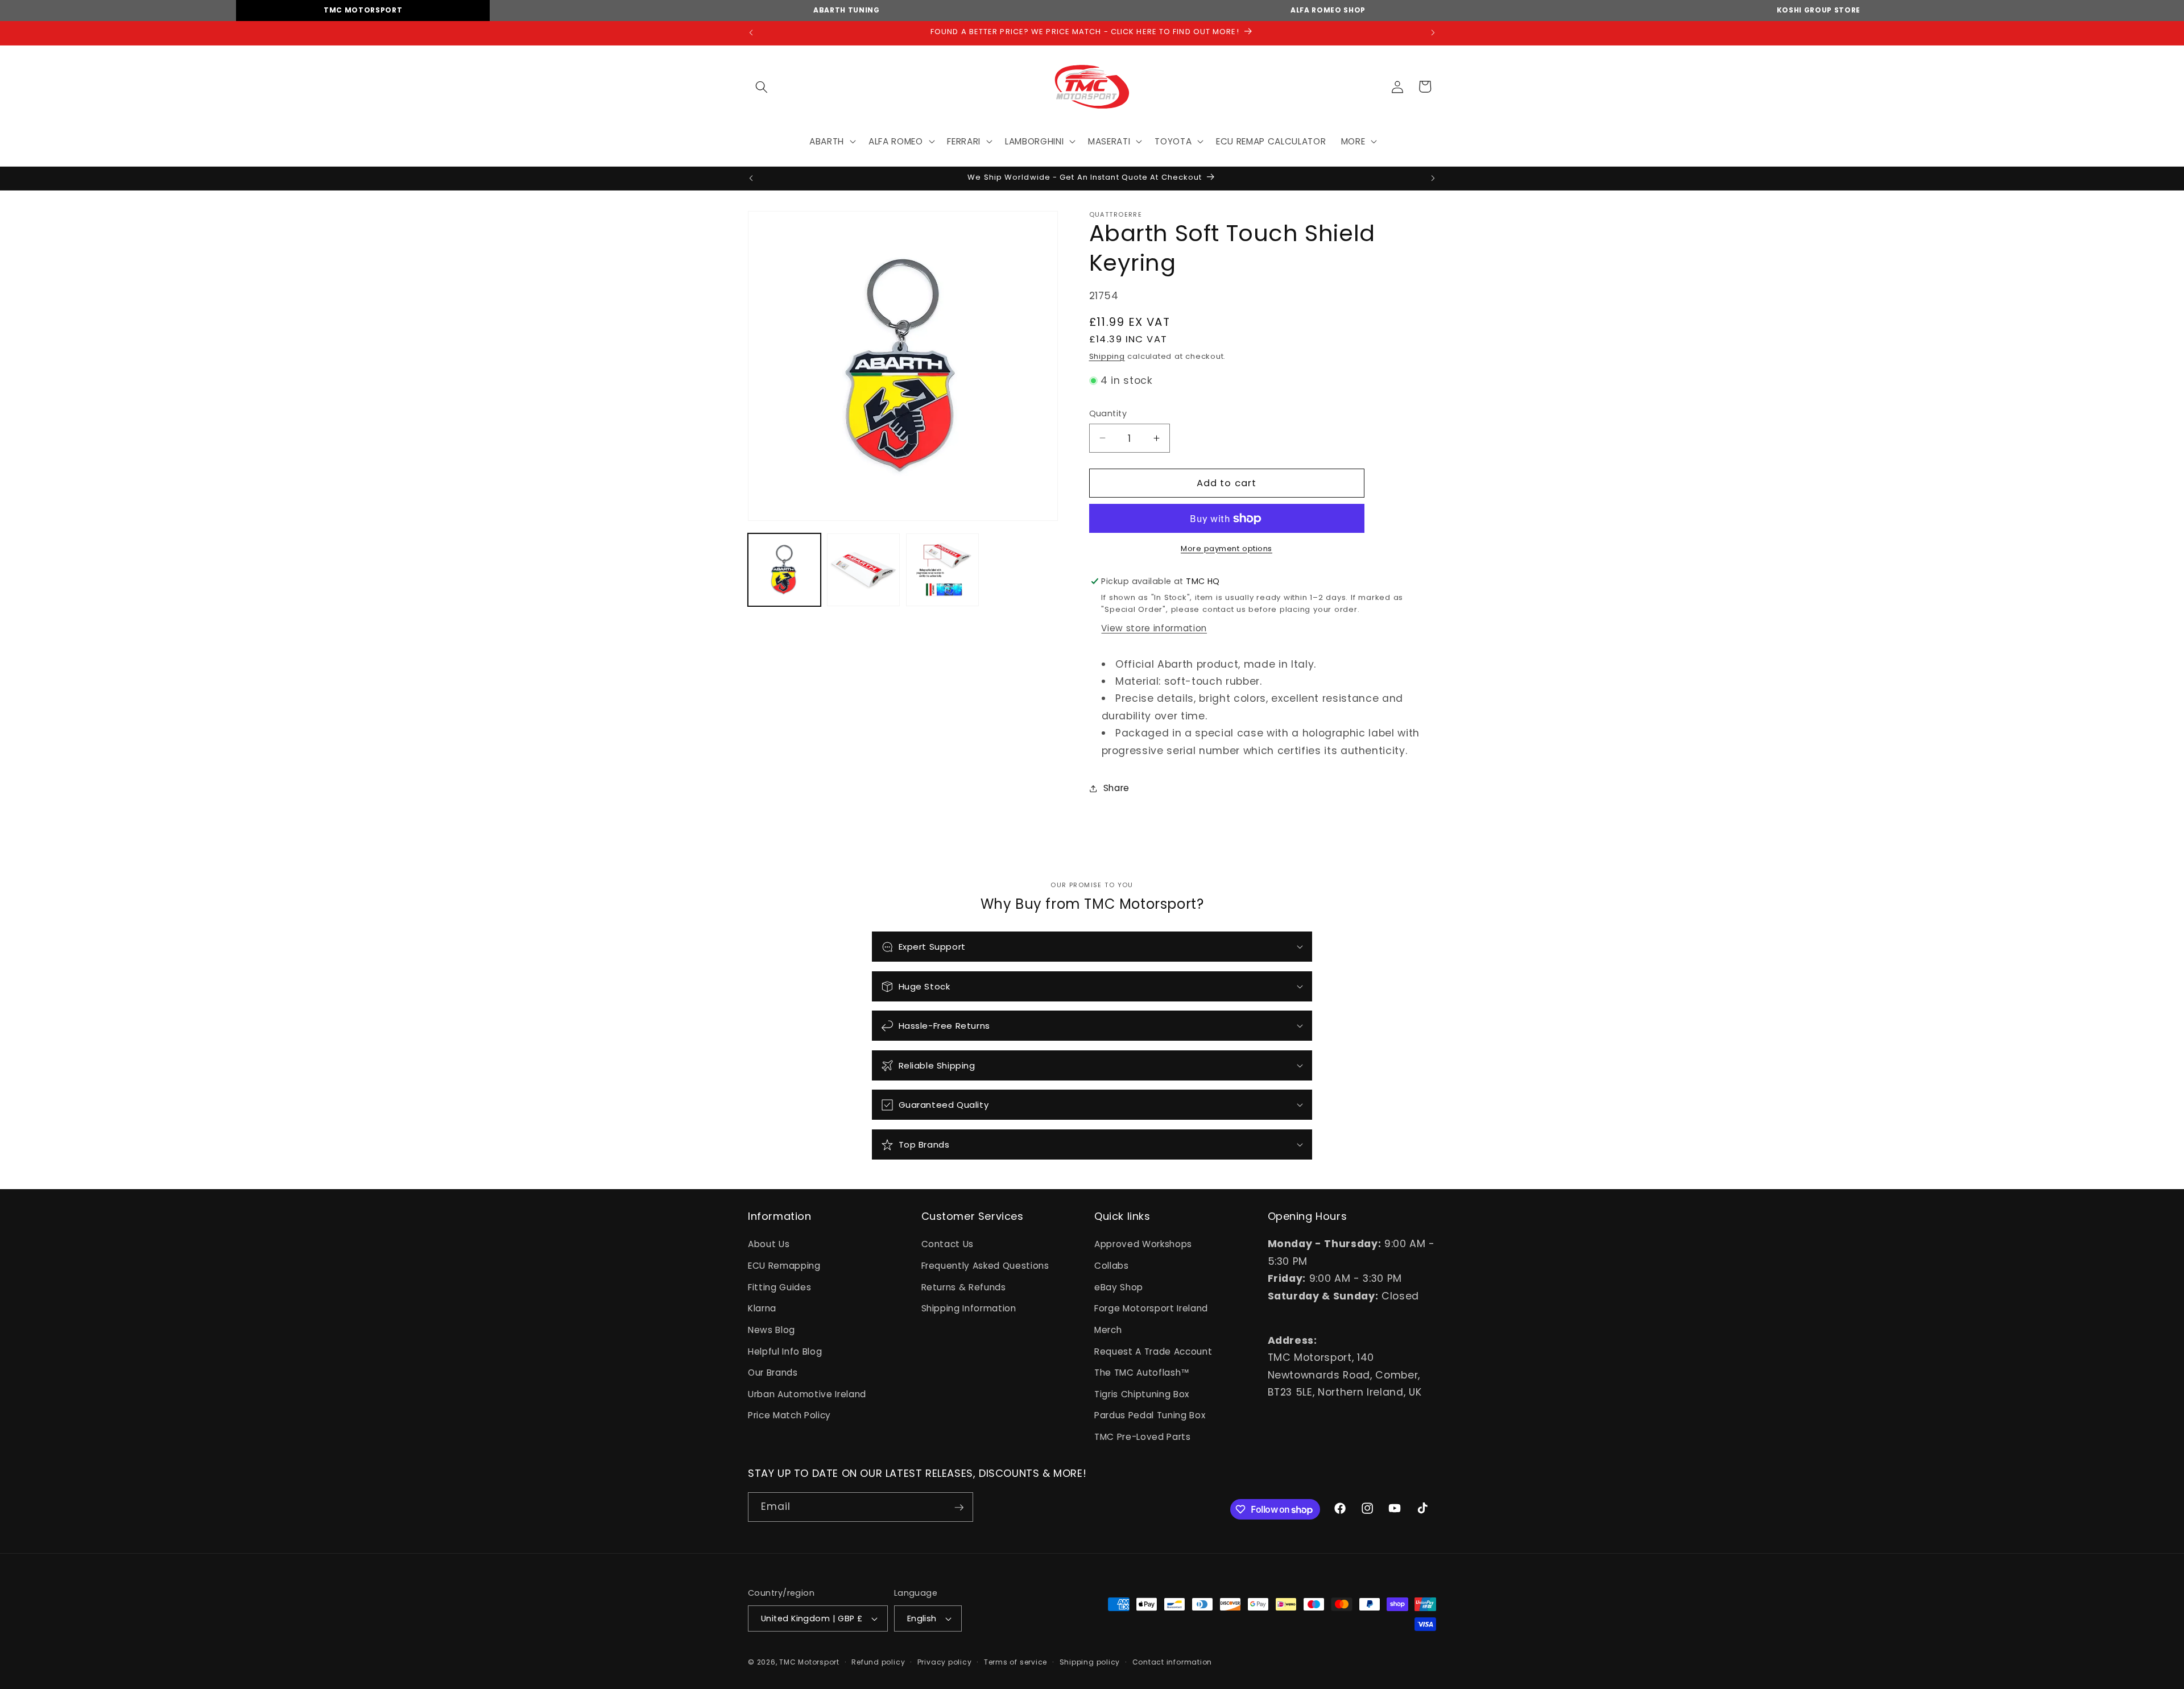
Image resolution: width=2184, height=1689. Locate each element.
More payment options (1227, 548)
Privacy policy (945, 1662)
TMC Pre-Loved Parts (1143, 1437)
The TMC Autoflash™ (1142, 1373)
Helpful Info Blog (785, 1351)
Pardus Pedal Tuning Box (1150, 1416)
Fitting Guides (779, 1287)
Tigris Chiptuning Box (1142, 1394)
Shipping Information (969, 1309)
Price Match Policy (789, 1416)
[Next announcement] (1433, 33)
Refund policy (878, 1662)
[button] (762, 86)
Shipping (1107, 356)
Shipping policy (1090, 1662)
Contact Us (948, 1245)
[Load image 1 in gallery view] (784, 570)
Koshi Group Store (1819, 10)
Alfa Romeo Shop (1328, 10)
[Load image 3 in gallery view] (942, 570)
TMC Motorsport (363, 10)
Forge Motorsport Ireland (1151, 1309)
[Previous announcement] (751, 33)
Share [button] (1116, 788)
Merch (1108, 1330)
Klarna (762, 1309)
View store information (1154, 628)
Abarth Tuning (847, 10)
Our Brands (773, 1373)
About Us (769, 1245)
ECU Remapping (784, 1266)
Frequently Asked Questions (985, 1266)
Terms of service (1016, 1662)
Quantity (1108, 413)
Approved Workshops (1143, 1245)
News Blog (772, 1330)
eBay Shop (1119, 1287)
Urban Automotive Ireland (807, 1394)
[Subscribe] (959, 1508)
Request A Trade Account (1153, 1351)
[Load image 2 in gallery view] (863, 570)
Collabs (1112, 1266)
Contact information (1172, 1662)
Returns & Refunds (964, 1287)
